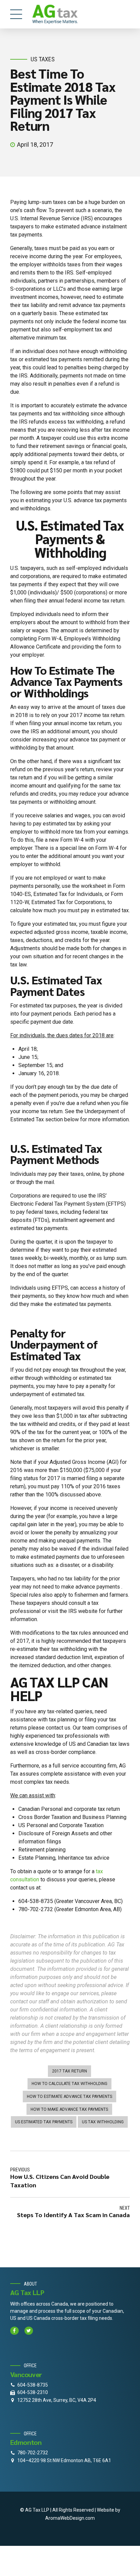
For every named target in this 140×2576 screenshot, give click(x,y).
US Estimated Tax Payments (44, 2122)
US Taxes (43, 59)
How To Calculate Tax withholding (69, 2084)
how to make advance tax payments (69, 2109)
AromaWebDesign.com (70, 2518)
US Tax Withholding (103, 2122)
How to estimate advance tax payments (69, 2097)
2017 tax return (69, 2071)
